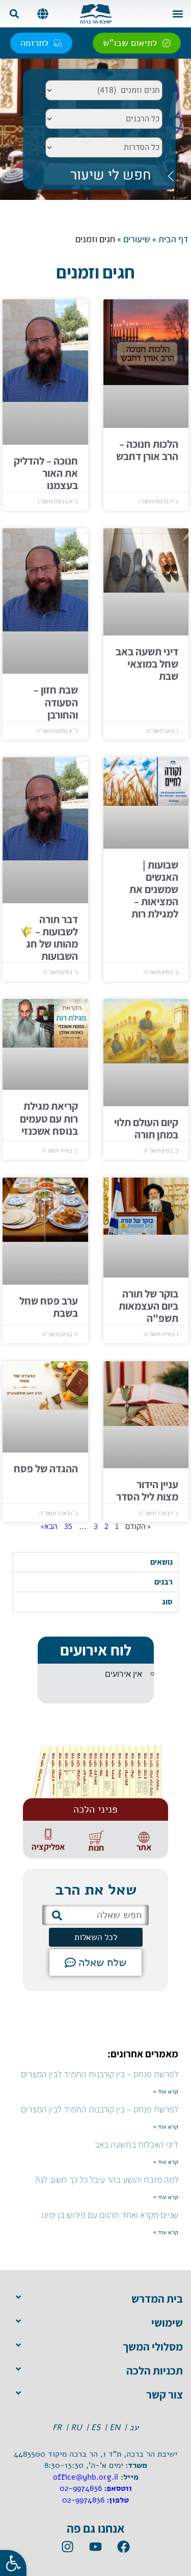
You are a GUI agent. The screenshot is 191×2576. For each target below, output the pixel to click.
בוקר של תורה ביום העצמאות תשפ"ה (148, 1306)
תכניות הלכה (155, 2370)
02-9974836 (81, 2488)
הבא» (49, 1526)
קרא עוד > (166, 2092)
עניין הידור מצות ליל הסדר (147, 1490)
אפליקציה (48, 1847)
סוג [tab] (167, 1602)
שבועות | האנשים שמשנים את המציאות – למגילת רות (154, 889)
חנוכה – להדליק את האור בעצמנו (46, 473)
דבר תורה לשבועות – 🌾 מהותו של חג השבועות (49, 938)
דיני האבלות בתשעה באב (137, 2144)
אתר (144, 1847)
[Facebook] (124, 2547)
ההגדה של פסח (46, 1469)
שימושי (167, 2323)
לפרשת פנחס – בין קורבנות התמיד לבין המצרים (100, 2074)
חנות (96, 1848)
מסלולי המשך (153, 2347)
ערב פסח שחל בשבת (49, 1307)
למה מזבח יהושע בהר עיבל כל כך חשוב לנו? (106, 2179)
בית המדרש (157, 2299)
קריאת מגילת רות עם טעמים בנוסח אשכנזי (49, 1118)
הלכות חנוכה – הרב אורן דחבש (147, 450)
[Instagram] (68, 2547)
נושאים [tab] (161, 1562)
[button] (178, 14)
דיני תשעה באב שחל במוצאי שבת (147, 664)
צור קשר (165, 2394)
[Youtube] (96, 2547)
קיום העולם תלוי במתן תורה (146, 1128)
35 (68, 1526)
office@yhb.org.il (86, 2477)
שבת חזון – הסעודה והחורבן (56, 702)
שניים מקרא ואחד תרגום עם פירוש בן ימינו (110, 2215)
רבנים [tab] (163, 1582)
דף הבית (173, 239)
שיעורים (137, 239)
